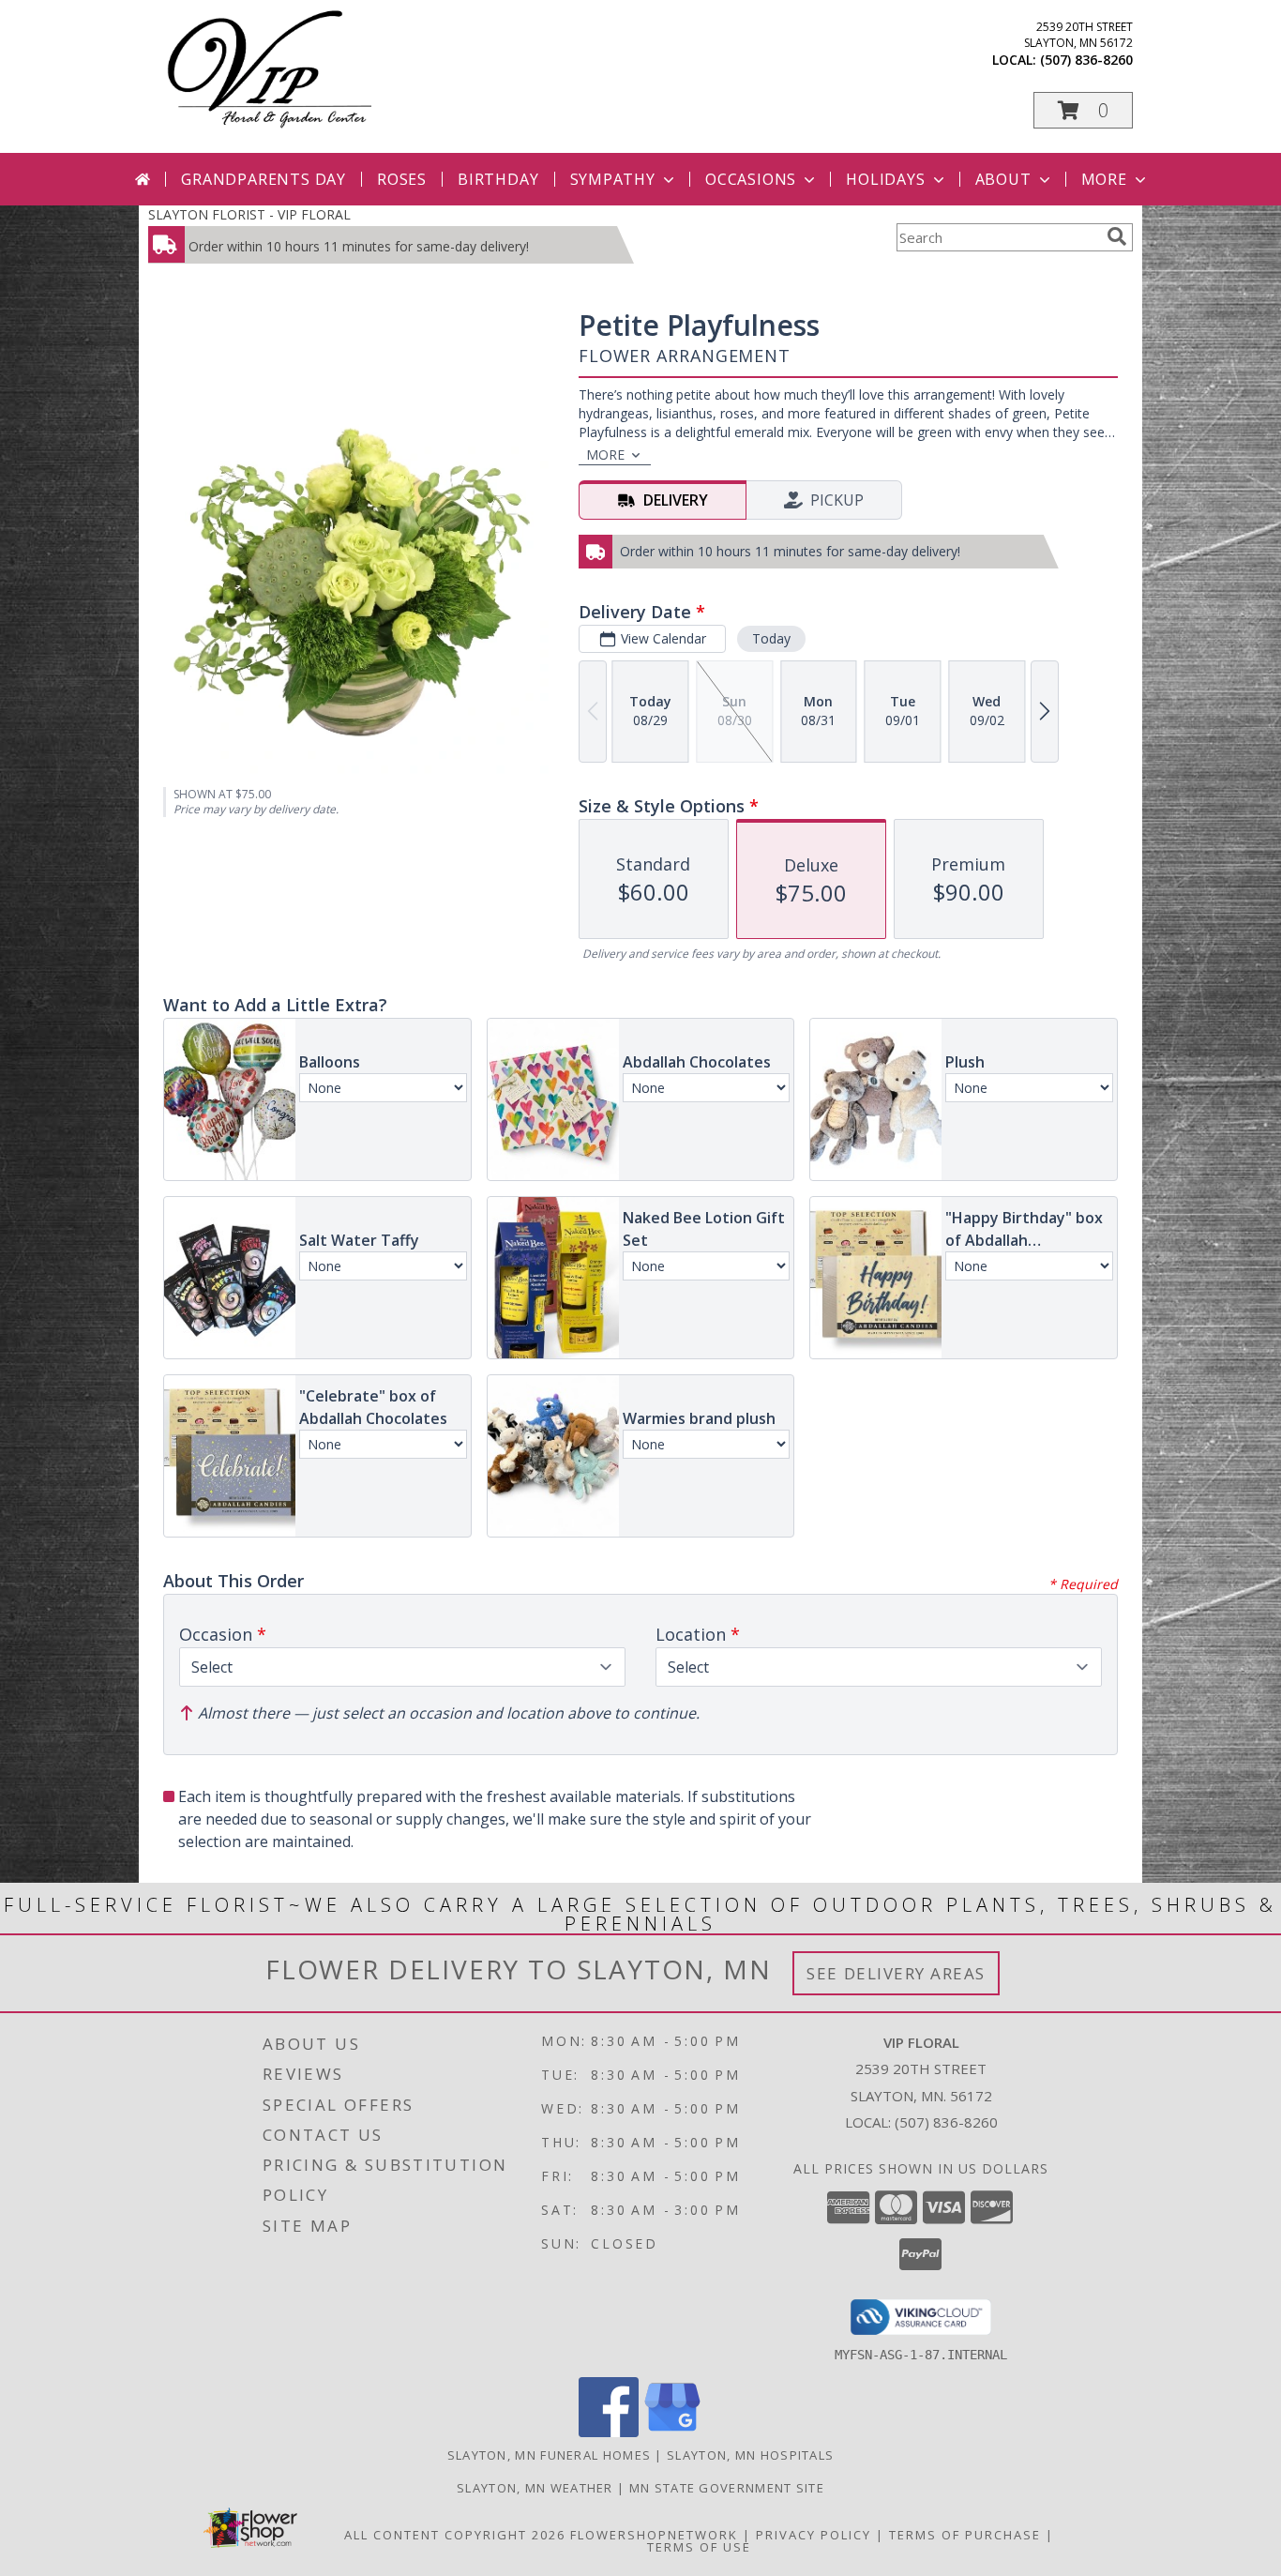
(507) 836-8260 (1086, 60)
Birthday (498, 179)
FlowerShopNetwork (654, 2535)
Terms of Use (699, 2547)
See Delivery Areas (896, 1973)
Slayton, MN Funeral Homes (550, 2455)
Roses (402, 179)
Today (771, 638)
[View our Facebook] (609, 2432)
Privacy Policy (814, 2535)
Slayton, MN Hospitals (750, 2455)
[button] (1083, 110)
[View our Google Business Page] (672, 2432)
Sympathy (613, 179)
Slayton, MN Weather (535, 2488)
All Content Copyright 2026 (455, 2535)
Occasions (751, 179)
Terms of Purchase (965, 2535)
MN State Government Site (727, 2488)
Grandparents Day (264, 179)
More (1104, 179)
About (1003, 179)
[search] (1117, 236)
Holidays (885, 179)
